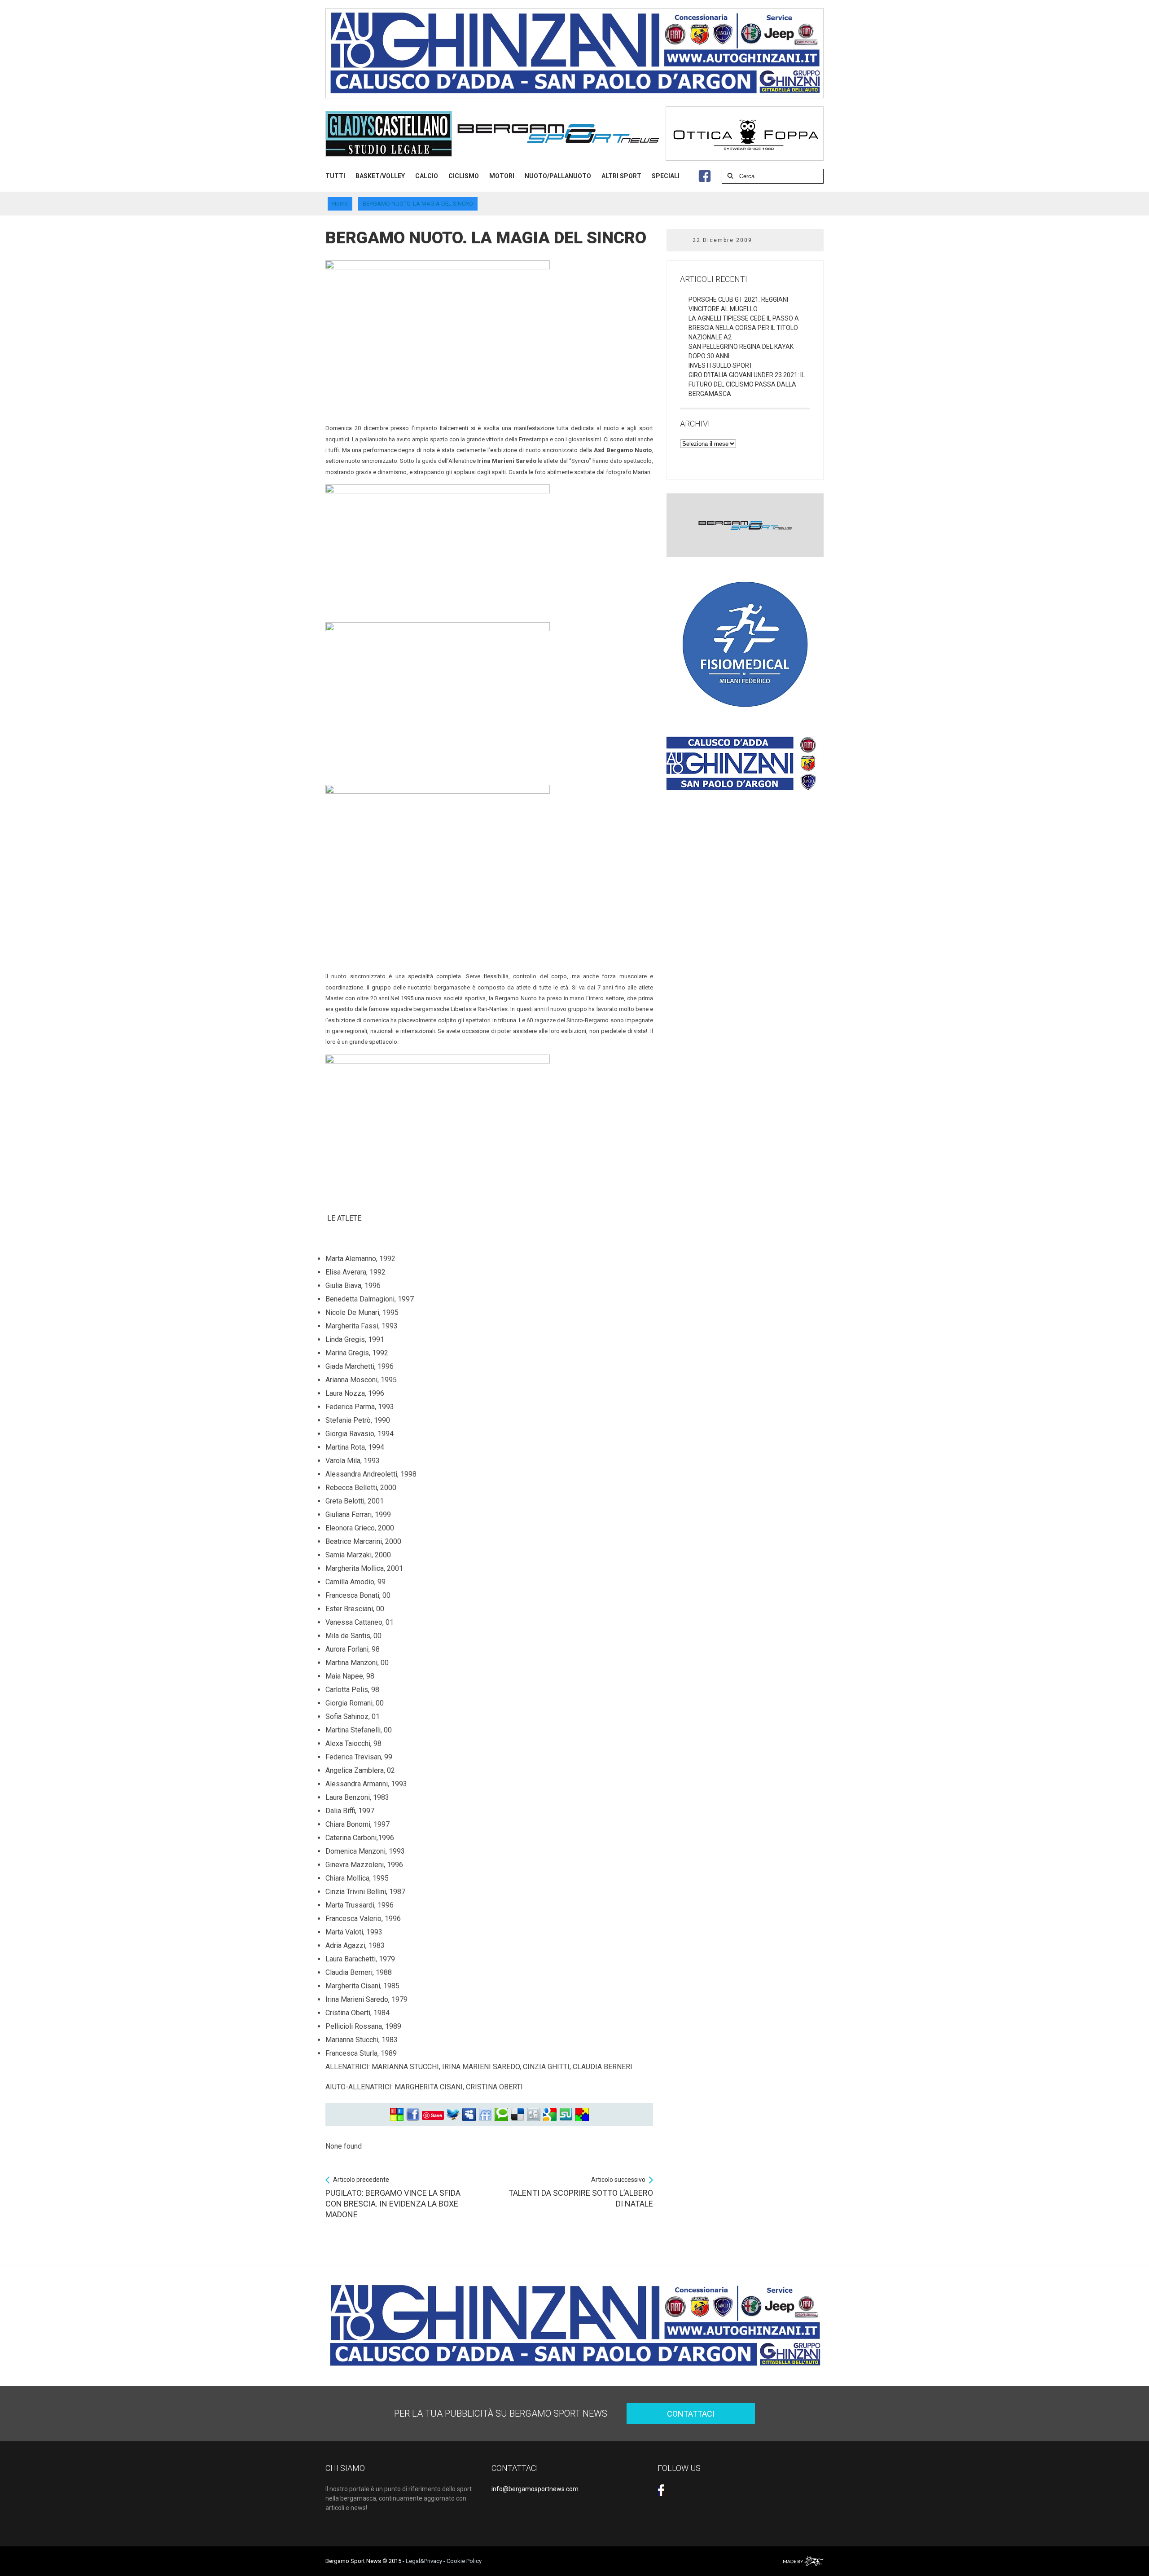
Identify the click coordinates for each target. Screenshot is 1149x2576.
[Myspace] (469, 2115)
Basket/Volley (380, 176)
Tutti (335, 176)
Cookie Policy (464, 2561)
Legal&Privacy (424, 2561)
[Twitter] (453, 2115)
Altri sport (621, 176)
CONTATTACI (691, 2414)
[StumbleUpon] (566, 2115)
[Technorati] (501, 2115)
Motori (502, 176)
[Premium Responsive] (582, 2115)
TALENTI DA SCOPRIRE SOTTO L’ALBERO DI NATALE (581, 2192)
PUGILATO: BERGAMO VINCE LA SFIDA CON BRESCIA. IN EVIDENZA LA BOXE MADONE (393, 2198)
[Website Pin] (397, 2115)
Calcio (427, 176)
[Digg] (534, 2115)
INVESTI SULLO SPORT (721, 365)
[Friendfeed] (485, 2115)
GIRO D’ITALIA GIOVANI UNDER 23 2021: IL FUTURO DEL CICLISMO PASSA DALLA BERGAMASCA (747, 384)
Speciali (666, 176)
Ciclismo (464, 176)
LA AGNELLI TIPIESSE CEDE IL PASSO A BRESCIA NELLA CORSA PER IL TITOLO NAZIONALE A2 (744, 328)
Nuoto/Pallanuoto (558, 176)
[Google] (550, 2115)
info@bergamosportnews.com (535, 2489)
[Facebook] (413, 2115)
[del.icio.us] (517, 2115)
